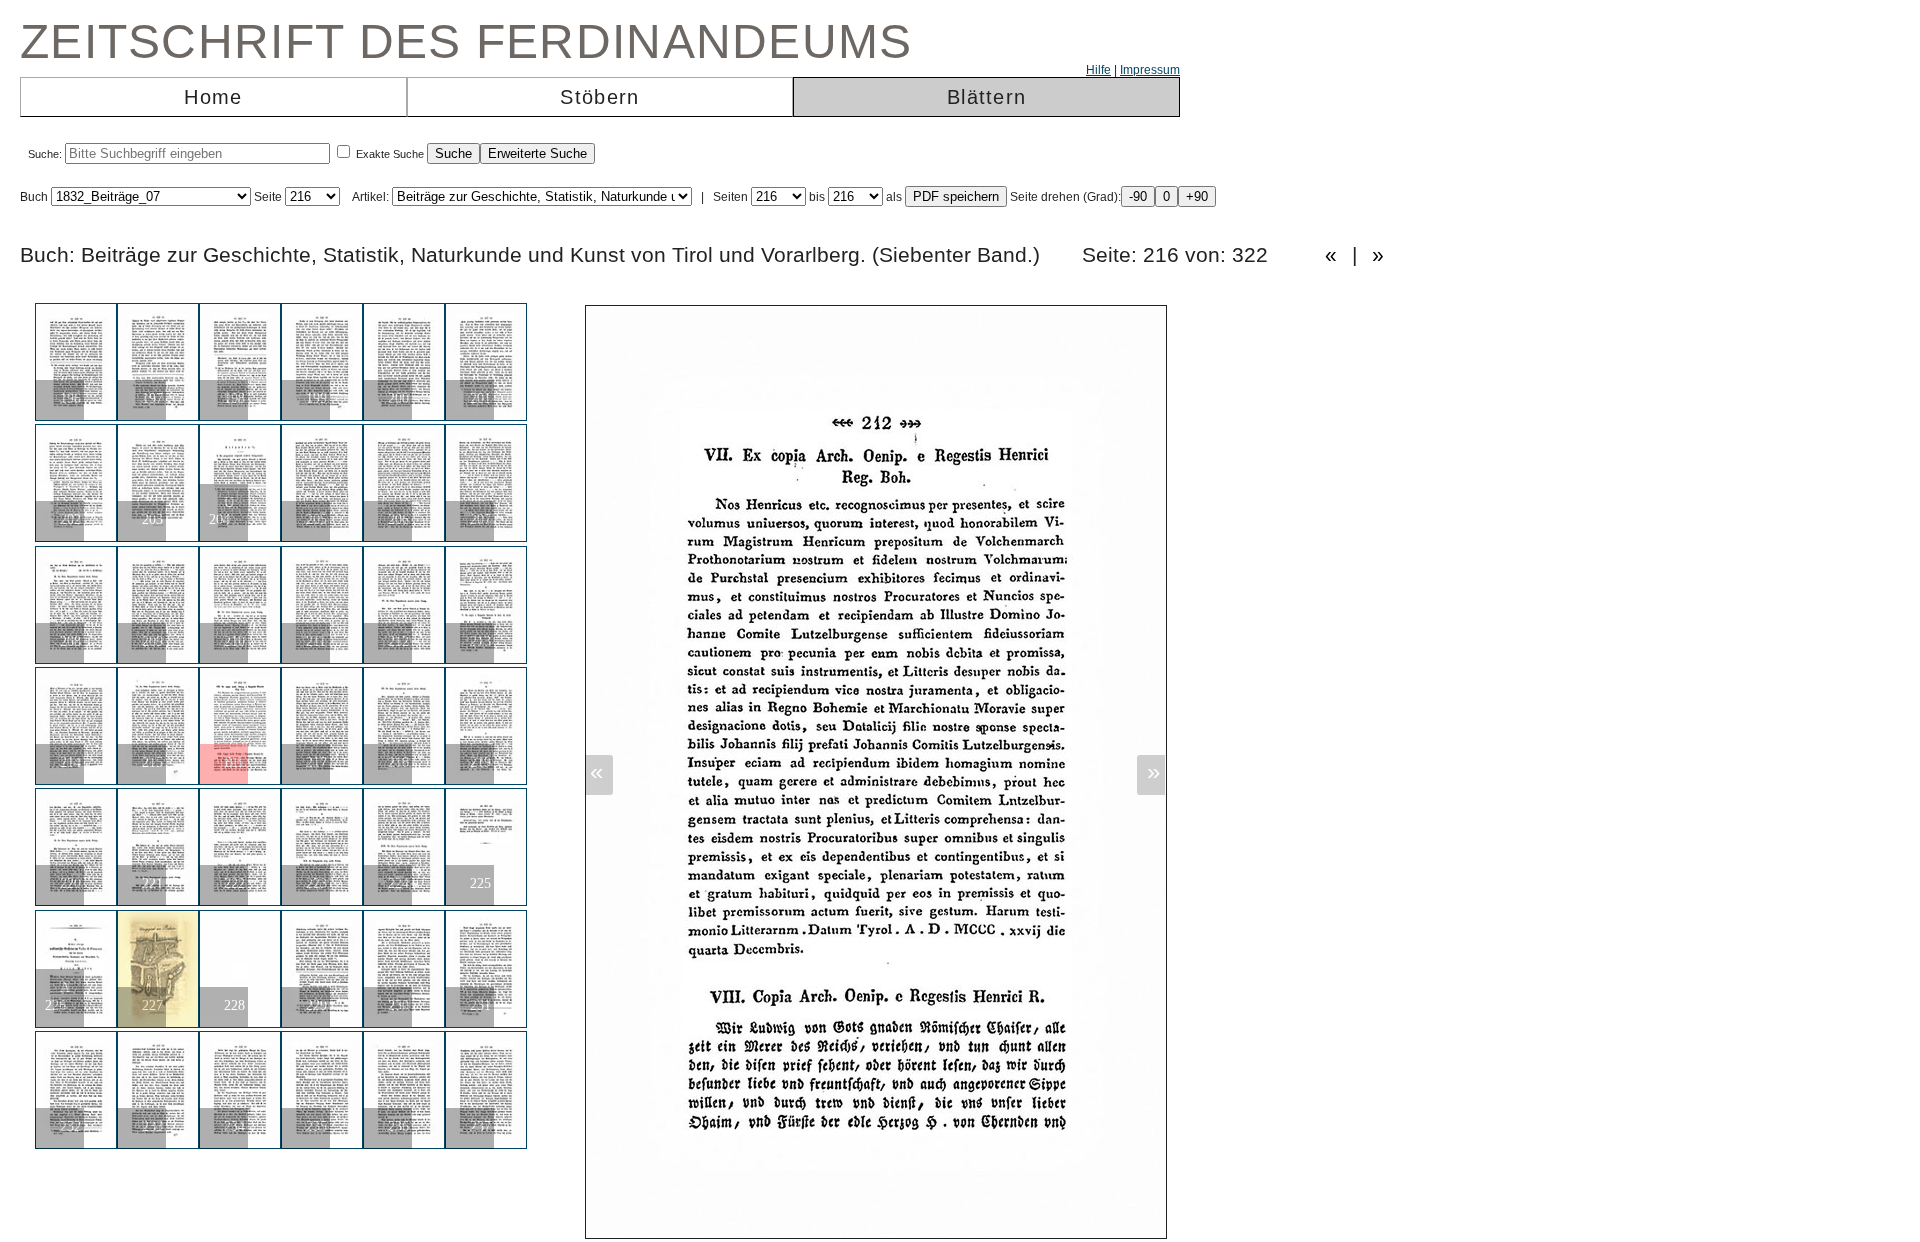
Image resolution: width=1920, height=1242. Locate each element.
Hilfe (1098, 70)
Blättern (986, 97)
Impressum (1150, 70)
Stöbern (599, 97)
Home (213, 97)
